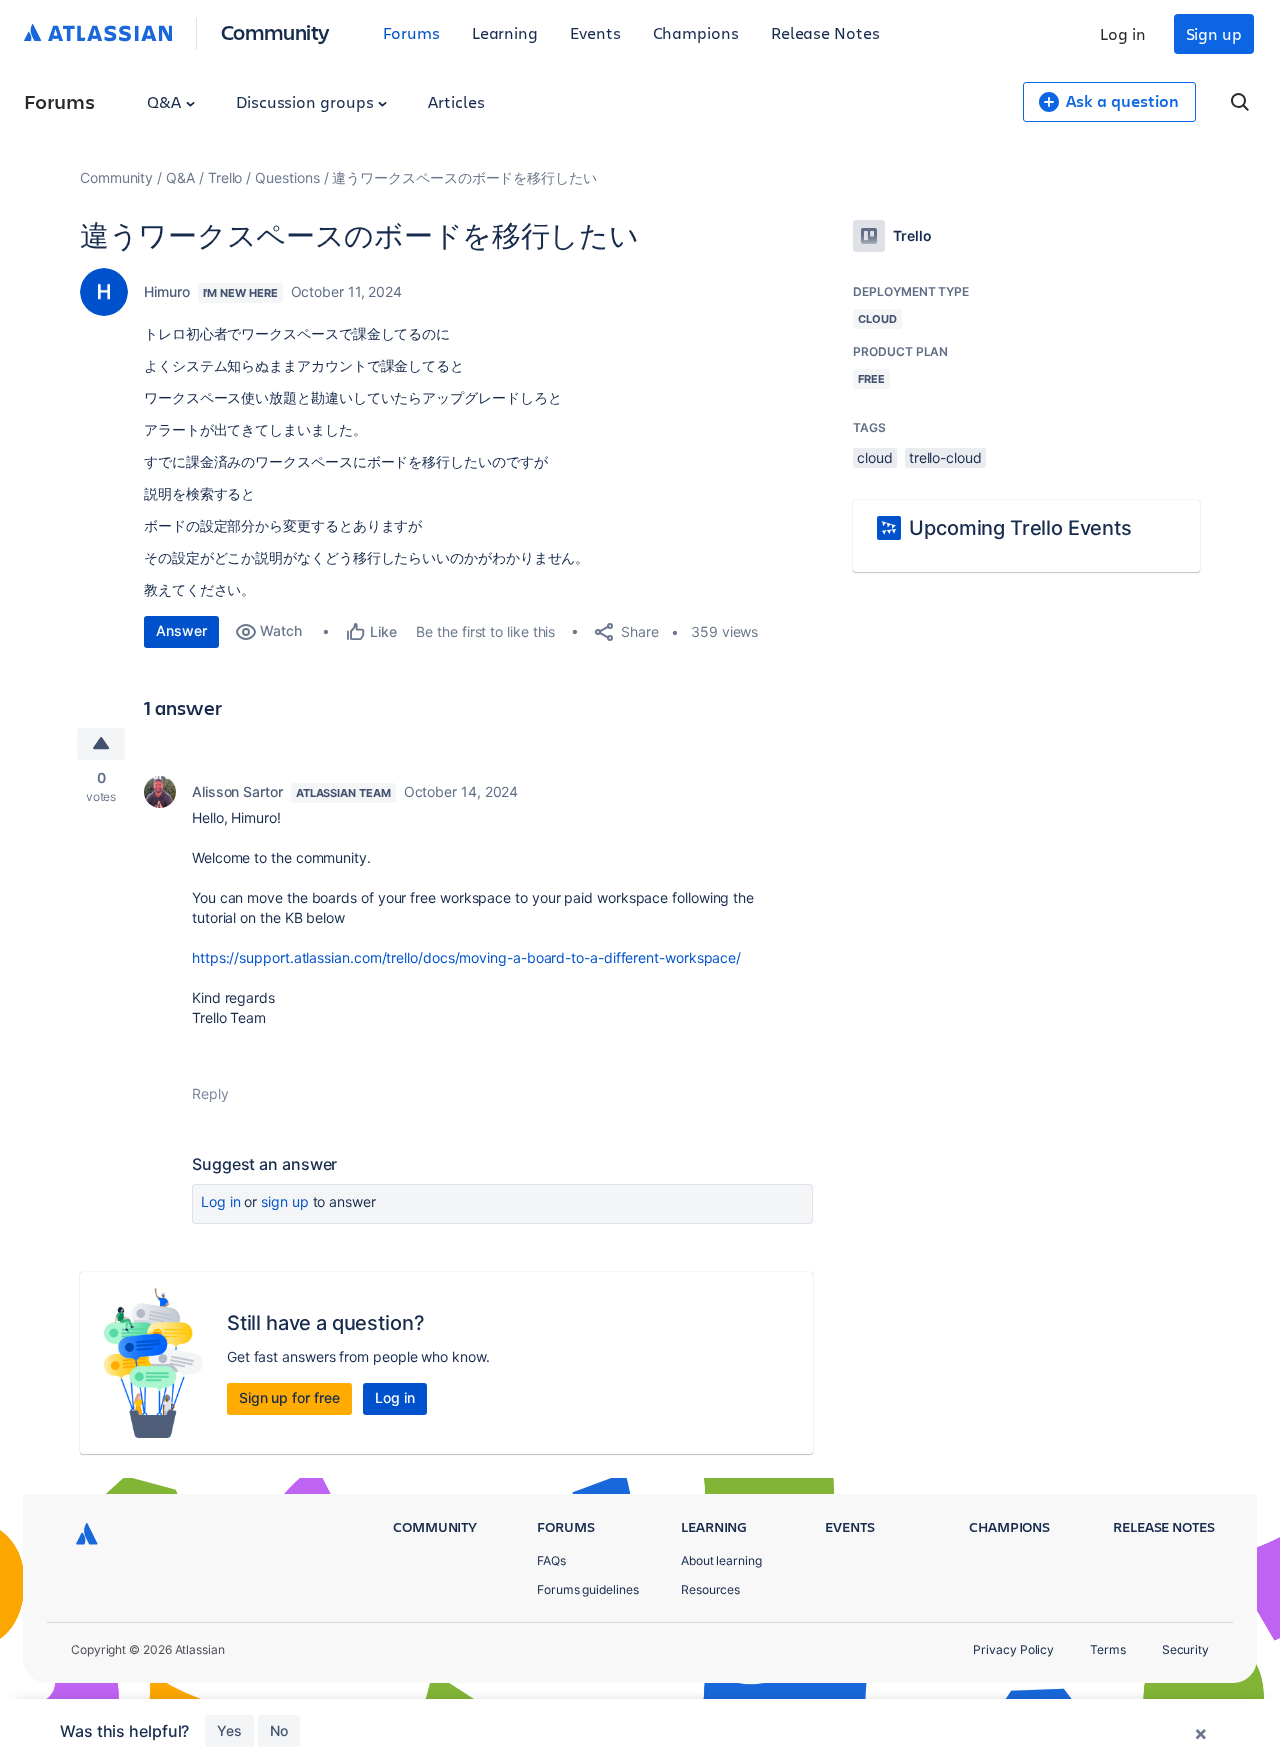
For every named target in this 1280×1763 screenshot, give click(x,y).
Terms (1108, 1649)
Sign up (1214, 33)
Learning (505, 32)
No (279, 1730)
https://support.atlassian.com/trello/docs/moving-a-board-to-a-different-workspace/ (466, 957)
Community (275, 31)
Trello (225, 177)
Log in (1123, 33)
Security (1185, 1649)
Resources (710, 1589)
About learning (721, 1560)
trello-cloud (945, 457)
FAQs (551, 1560)
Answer (181, 630)
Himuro (167, 291)
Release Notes (825, 32)
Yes (229, 1730)
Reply (210, 1093)
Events (595, 32)
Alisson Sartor (237, 791)
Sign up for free (289, 1397)
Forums (411, 32)
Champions (696, 32)
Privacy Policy (1013, 1649)
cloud (875, 457)
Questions (287, 177)
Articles (456, 101)
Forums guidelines (588, 1589)
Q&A (166, 101)
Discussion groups (307, 101)
